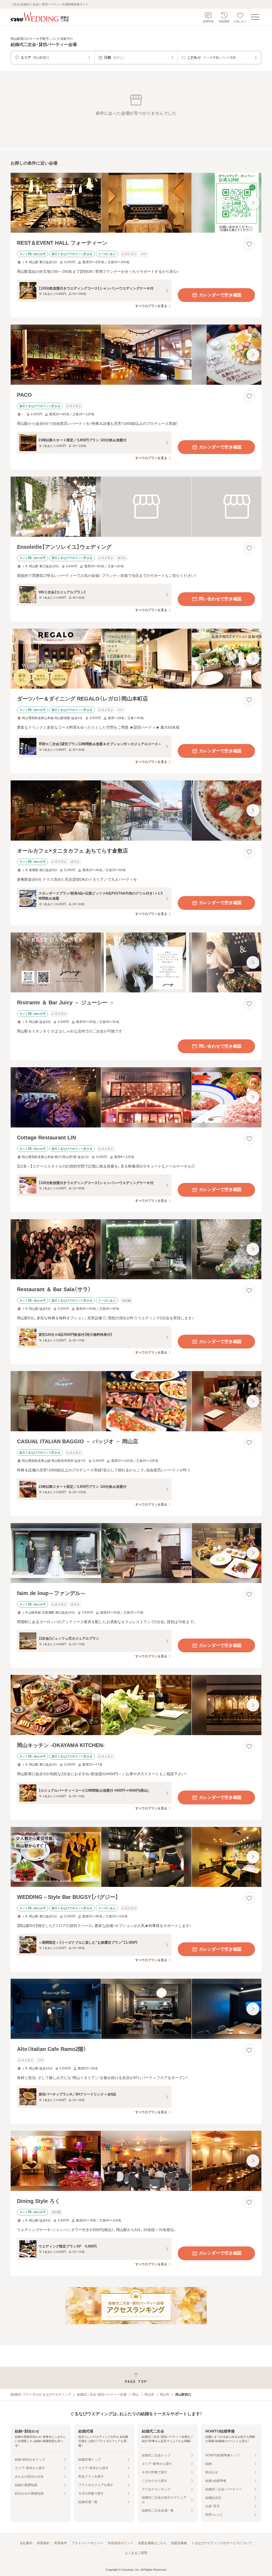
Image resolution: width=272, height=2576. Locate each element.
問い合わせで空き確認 (220, 599)
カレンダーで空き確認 (220, 295)
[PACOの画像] (136, 355)
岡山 (135, 2395)
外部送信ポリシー (121, 2543)
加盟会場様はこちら (152, 2543)
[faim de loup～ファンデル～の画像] (136, 1553)
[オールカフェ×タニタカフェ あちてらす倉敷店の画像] (136, 811)
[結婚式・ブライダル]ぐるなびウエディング (41, 2395)
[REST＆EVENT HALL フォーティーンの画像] (136, 203)
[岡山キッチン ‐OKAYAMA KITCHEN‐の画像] (136, 1705)
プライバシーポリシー (87, 2543)
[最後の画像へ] (253, 203)
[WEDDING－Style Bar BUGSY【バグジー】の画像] (136, 1857)
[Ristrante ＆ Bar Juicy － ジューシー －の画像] (136, 963)
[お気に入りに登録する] (249, 244)
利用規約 (43, 2543)
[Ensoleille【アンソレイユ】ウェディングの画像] (136, 507)
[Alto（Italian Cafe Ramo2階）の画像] (136, 2009)
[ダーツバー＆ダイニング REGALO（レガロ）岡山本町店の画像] (136, 659)
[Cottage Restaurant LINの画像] (136, 1097)
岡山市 (149, 2395)
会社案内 (26, 2543)
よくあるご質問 (136, 2553)
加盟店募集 (179, 2543)
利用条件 (61, 2543)
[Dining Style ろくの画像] (136, 2161)
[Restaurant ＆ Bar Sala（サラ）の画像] (136, 1249)
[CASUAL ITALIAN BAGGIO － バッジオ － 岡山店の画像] (136, 1401)
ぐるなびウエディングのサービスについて (222, 2543)
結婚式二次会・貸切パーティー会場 (102, 2395)
